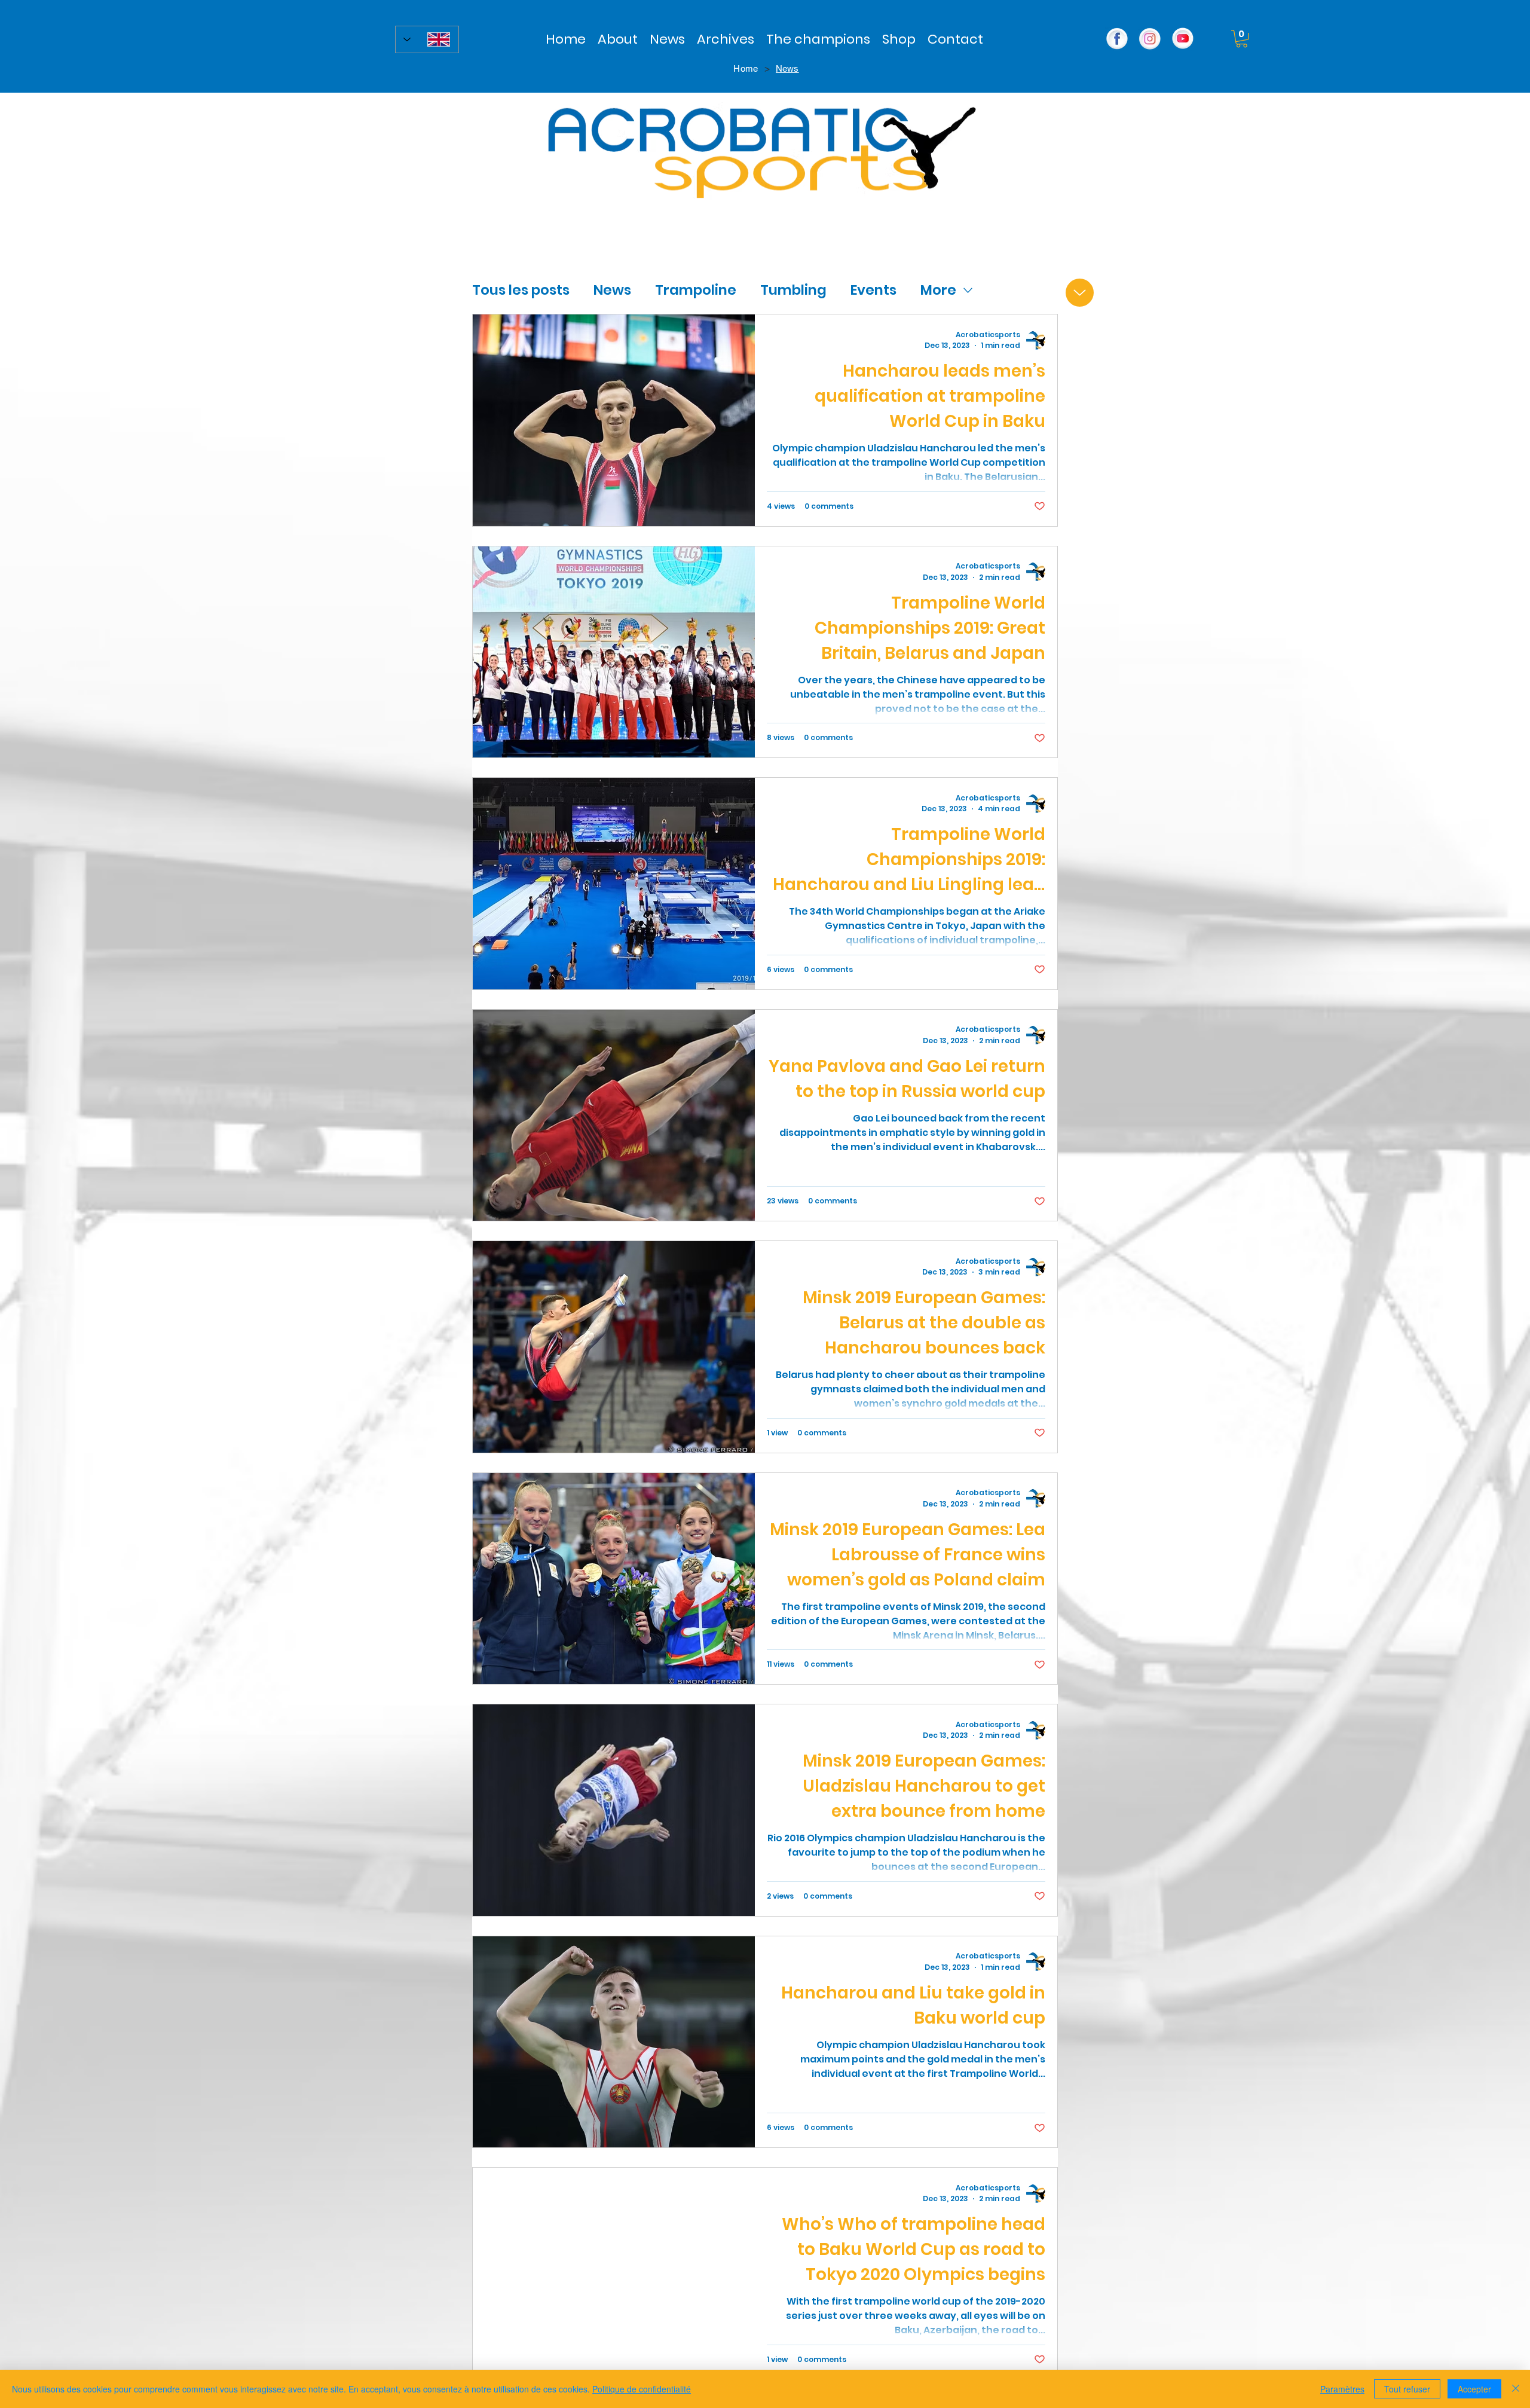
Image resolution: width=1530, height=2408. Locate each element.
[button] (726, 39)
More (938, 290)
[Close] (1516, 2389)
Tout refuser (1407, 2389)
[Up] (1080, 293)
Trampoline (696, 290)
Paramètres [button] (1342, 2389)
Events (873, 290)
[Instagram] (1150, 39)
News (612, 290)
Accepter (1474, 2389)
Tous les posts (521, 290)
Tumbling (793, 290)
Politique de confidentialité (642, 2389)
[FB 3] (1117, 39)
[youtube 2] (1183, 39)
